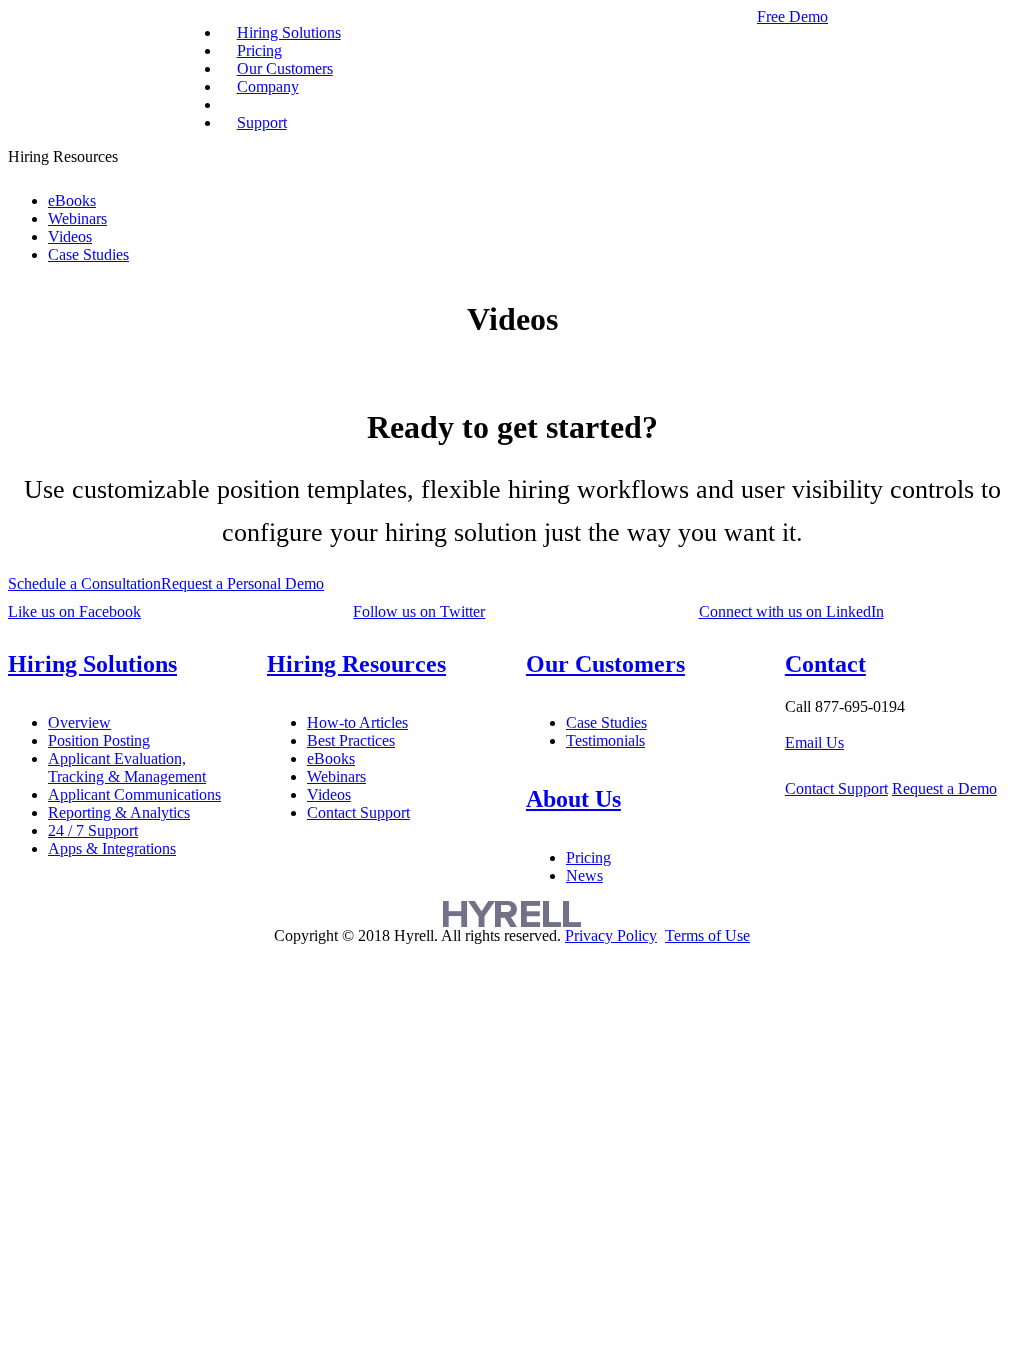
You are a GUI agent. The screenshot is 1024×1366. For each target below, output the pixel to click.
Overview (79, 722)
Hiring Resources (356, 664)
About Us (573, 799)
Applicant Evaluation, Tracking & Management (127, 767)
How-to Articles (357, 722)
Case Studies (88, 254)
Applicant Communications (134, 794)
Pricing (588, 857)
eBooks (72, 200)
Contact (825, 664)
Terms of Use (707, 935)
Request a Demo (944, 788)
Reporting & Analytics (119, 812)
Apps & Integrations (112, 848)
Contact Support (358, 812)
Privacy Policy (611, 935)
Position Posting (99, 740)
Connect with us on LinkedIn (791, 611)
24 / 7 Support (93, 830)
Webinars (77, 218)
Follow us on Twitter (419, 611)
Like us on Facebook (74, 611)
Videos (70, 236)
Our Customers (605, 664)
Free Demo (792, 16)
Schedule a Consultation (84, 583)
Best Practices (351, 740)
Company (268, 86)
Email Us (814, 742)
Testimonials (605, 740)
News (584, 875)
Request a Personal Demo (242, 583)
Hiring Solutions (92, 664)
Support (262, 122)
